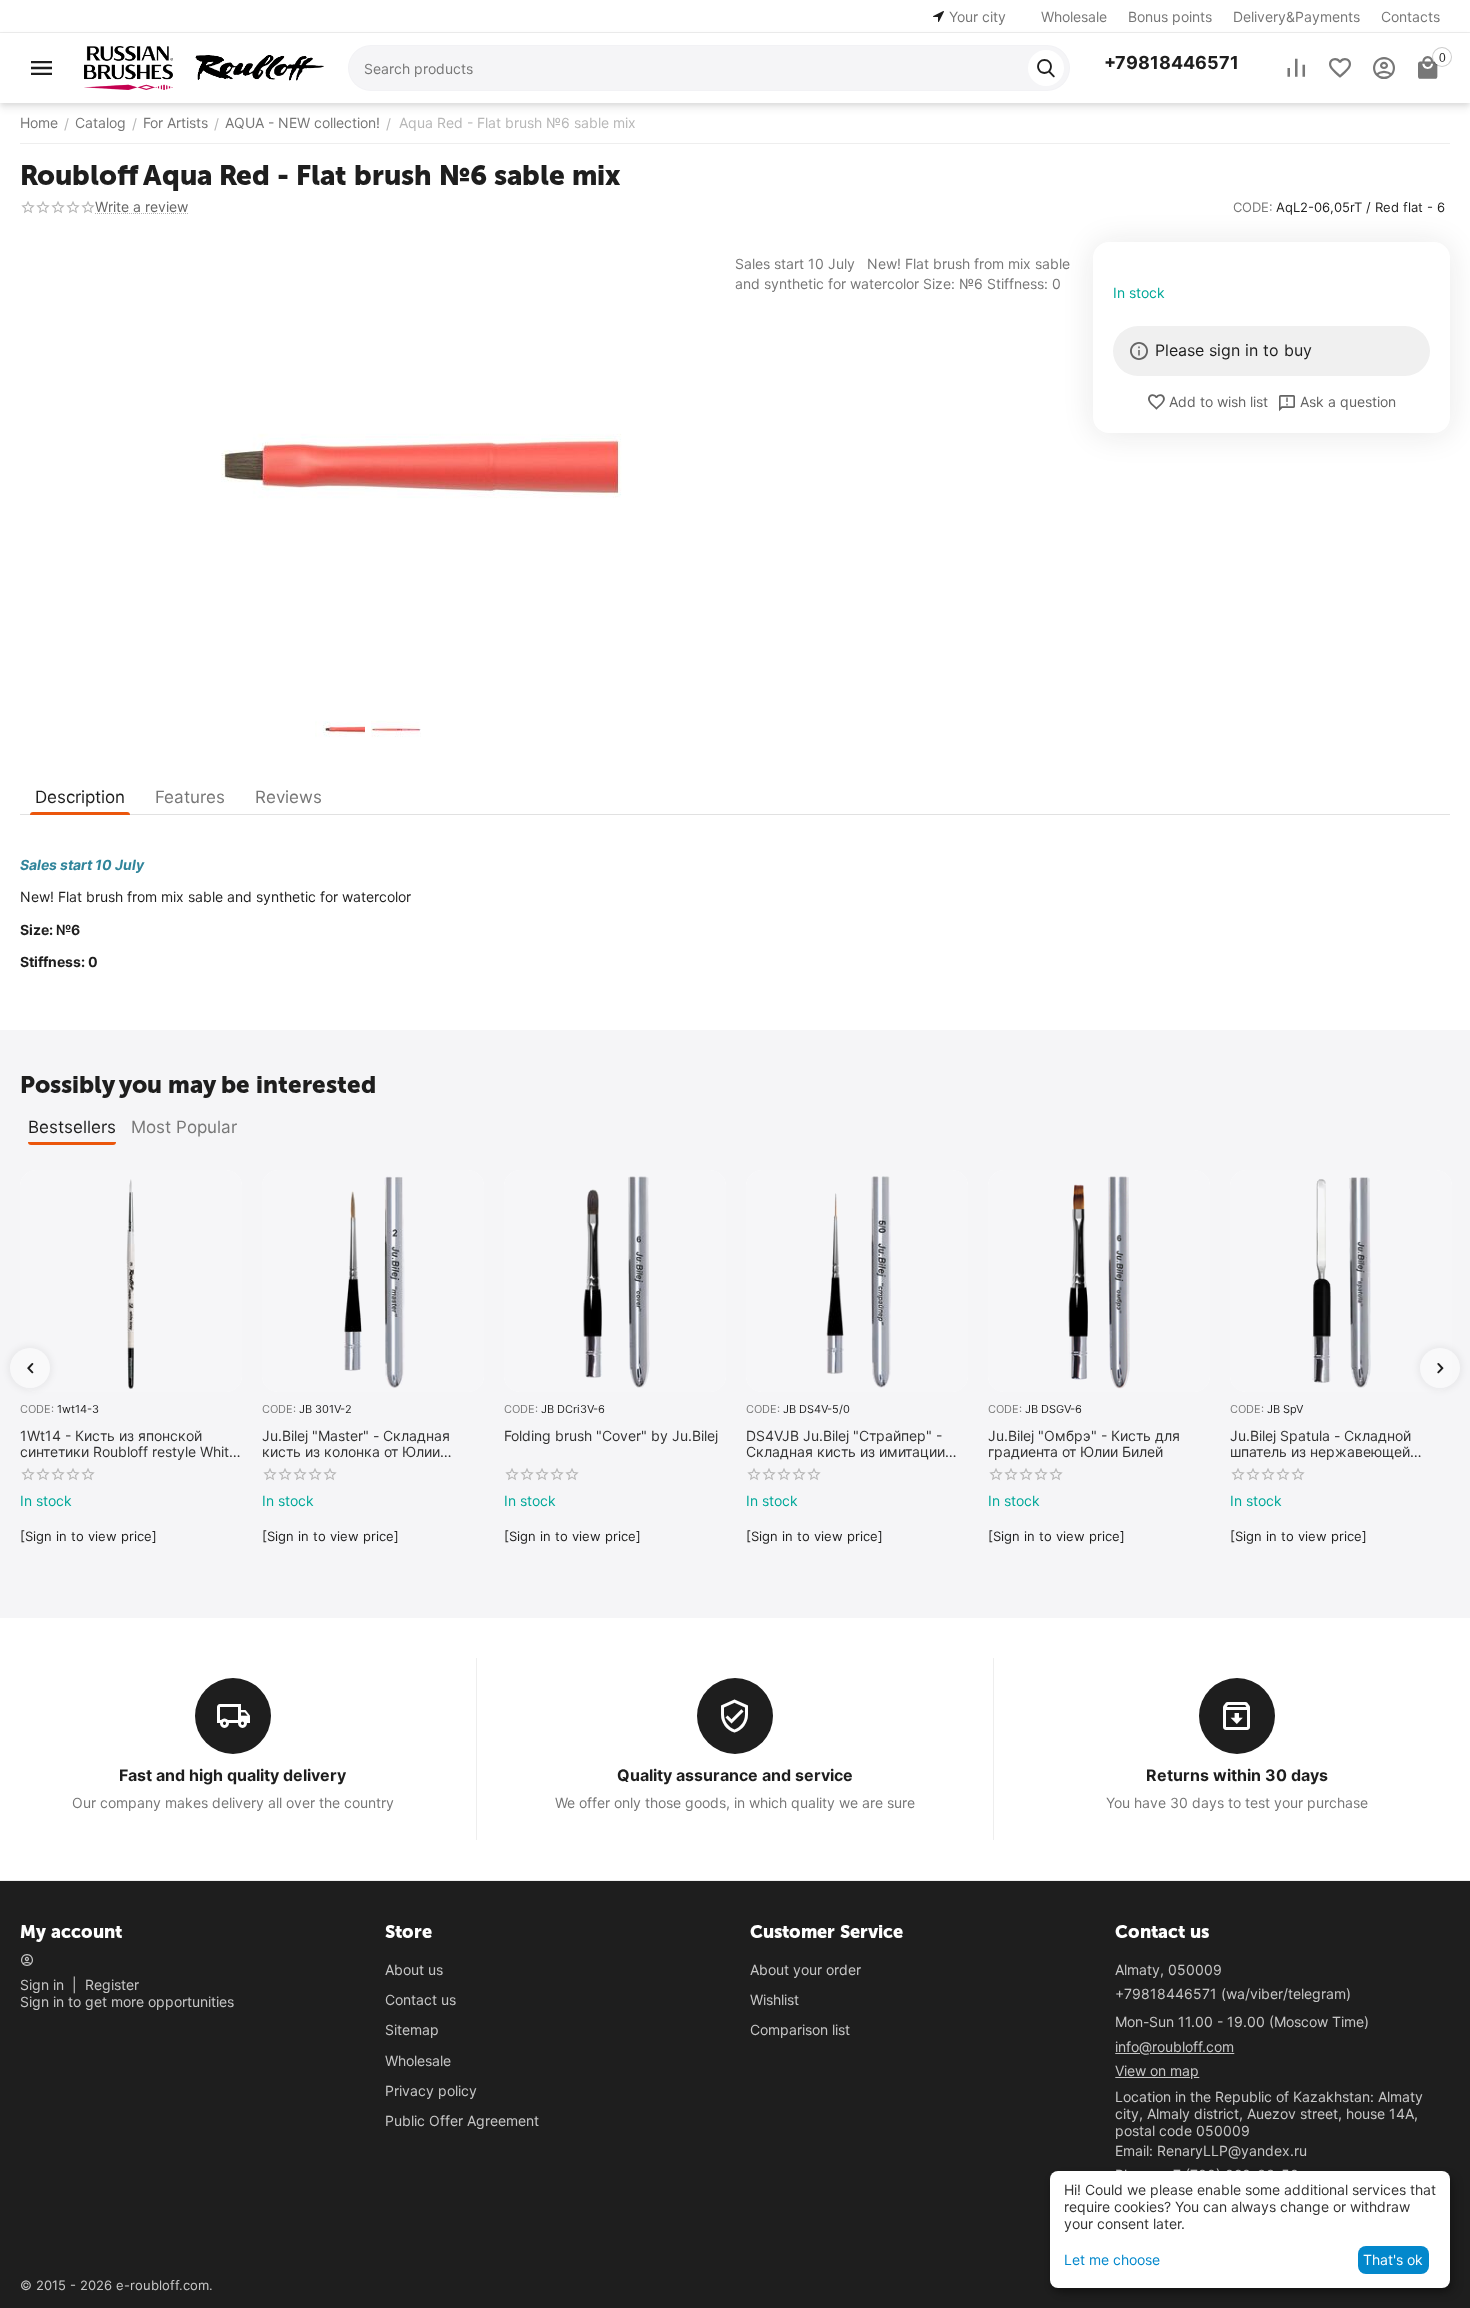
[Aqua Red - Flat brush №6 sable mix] (367, 467)
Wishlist (774, 1999)
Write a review (141, 206)
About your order (805, 1969)
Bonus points (1170, 16)
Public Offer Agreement (462, 2120)
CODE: (1253, 207)
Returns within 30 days (1237, 1775)
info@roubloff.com (1174, 2046)
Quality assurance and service (735, 1775)
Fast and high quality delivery (232, 1775)
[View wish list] (1340, 68)
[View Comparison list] (1296, 68)
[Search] (1046, 68)
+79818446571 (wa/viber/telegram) (1233, 1993)
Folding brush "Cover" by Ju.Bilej (611, 1436)
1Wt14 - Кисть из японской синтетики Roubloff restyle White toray (128, 1445)
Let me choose (1112, 2259)
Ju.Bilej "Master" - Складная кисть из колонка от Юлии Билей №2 (356, 1445)
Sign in (42, 1984)
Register (112, 1984)
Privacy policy (431, 2090)
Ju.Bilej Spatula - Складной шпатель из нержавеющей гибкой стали (1320, 1445)
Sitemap (412, 2029)
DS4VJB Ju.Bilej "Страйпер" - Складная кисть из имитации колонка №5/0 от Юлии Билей (847, 1445)
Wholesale (1074, 16)
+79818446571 (1171, 62)
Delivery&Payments (1296, 16)
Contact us (420, 1999)
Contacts (1410, 16)
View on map (1157, 2070)
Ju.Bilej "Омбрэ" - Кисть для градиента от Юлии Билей (1084, 1444)
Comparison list (800, 2029)
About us (414, 1969)
